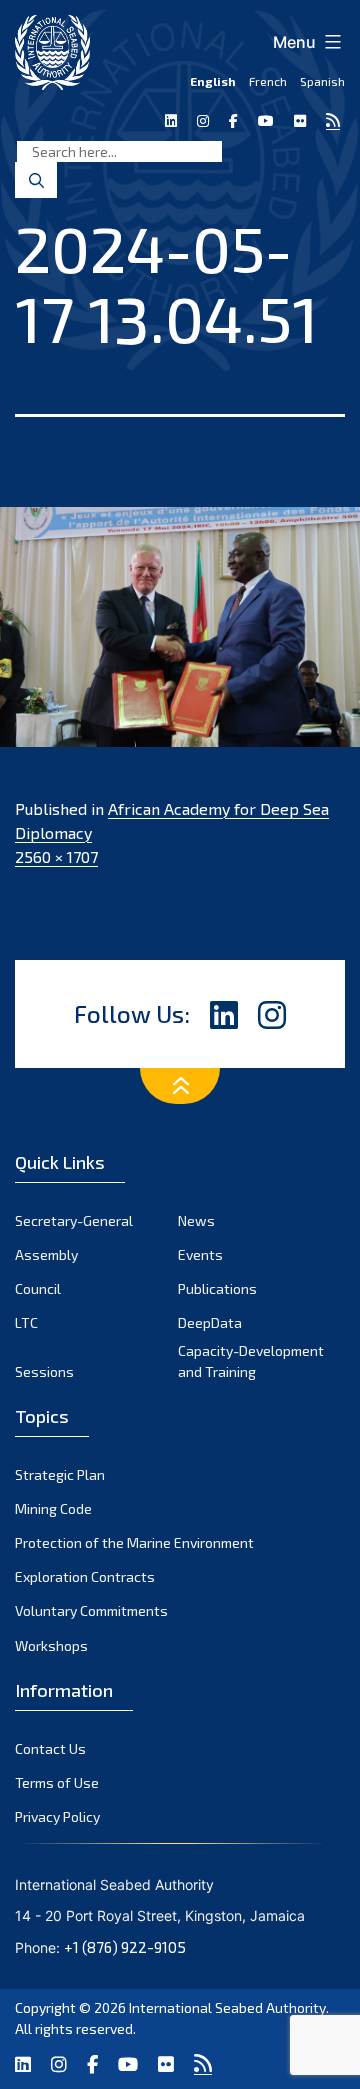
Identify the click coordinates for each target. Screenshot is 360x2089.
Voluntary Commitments (91, 1610)
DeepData (210, 1322)
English (213, 81)
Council (38, 1288)
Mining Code (53, 1508)
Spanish (322, 81)
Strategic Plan (60, 1474)
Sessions (44, 1371)
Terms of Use (57, 1782)
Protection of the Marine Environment (134, 1542)
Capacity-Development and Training (251, 1361)
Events (200, 1254)
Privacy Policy (57, 1816)
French (268, 81)
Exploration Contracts (85, 1576)
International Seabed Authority (227, 2007)
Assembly (46, 1254)
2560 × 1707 (56, 856)
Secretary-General (74, 1220)
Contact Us (50, 1748)
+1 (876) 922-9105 (125, 1947)
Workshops (51, 1645)
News (196, 1220)
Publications (217, 1288)
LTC (26, 1322)
